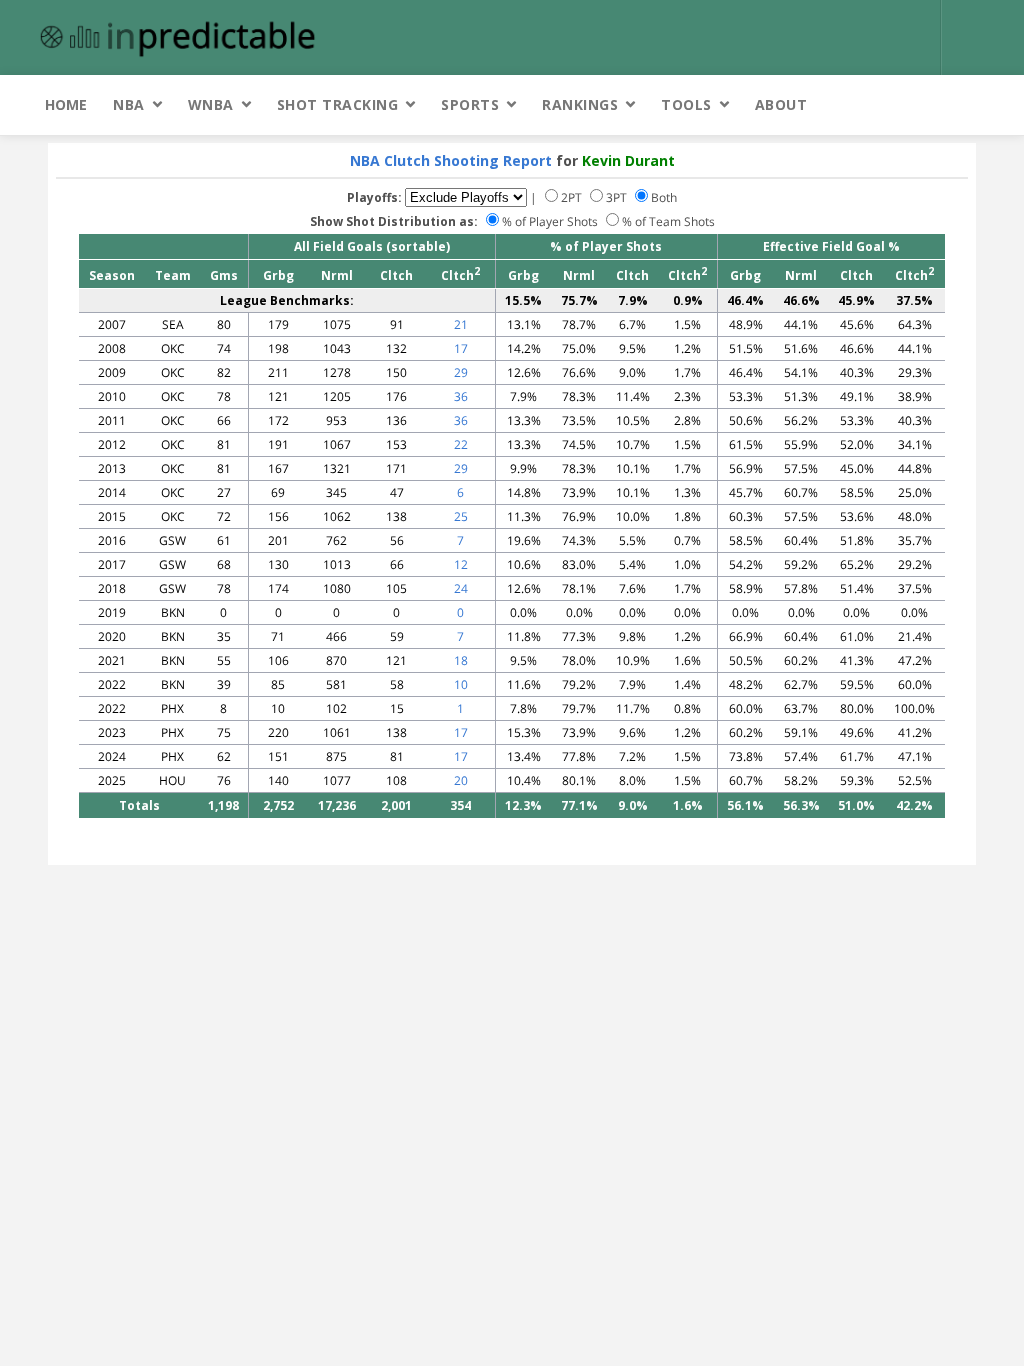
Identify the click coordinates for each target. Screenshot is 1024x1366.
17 (461, 348)
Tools (686, 104)
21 (461, 324)
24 (461, 588)
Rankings (580, 104)
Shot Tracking (338, 104)
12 (461, 564)
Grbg (278, 275)
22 (461, 444)
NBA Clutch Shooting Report (451, 160)
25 (461, 516)
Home (66, 104)
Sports (470, 104)
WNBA (211, 104)
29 (461, 372)
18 (461, 660)
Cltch (396, 275)
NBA (129, 104)
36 (461, 396)
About (781, 104)
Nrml (337, 275)
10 (461, 684)
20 (461, 780)
